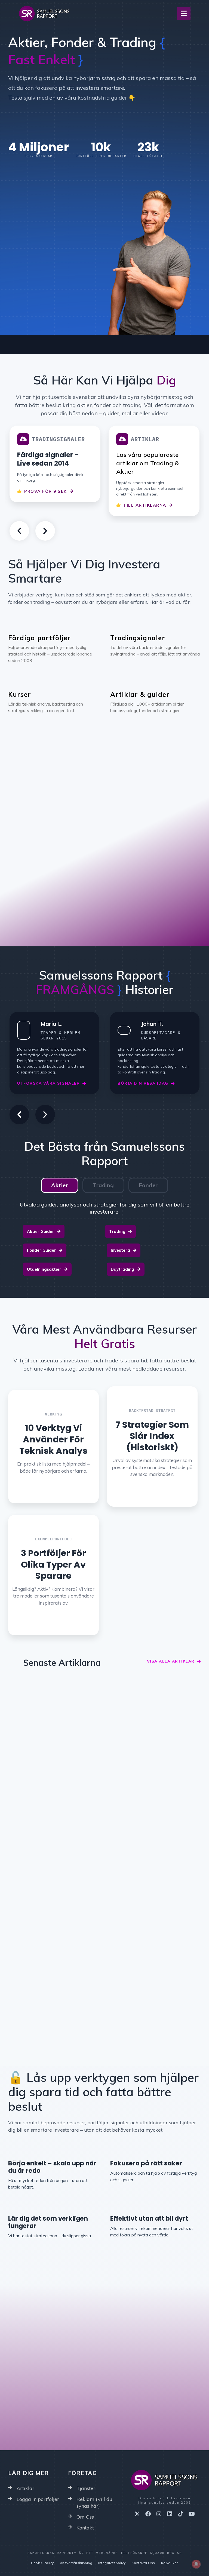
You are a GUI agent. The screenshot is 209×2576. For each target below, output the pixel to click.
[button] (19, 531)
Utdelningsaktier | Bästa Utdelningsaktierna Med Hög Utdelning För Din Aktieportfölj (53, 1842)
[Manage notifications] (196, 2564)
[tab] (60, 1185)
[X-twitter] (137, 2514)
